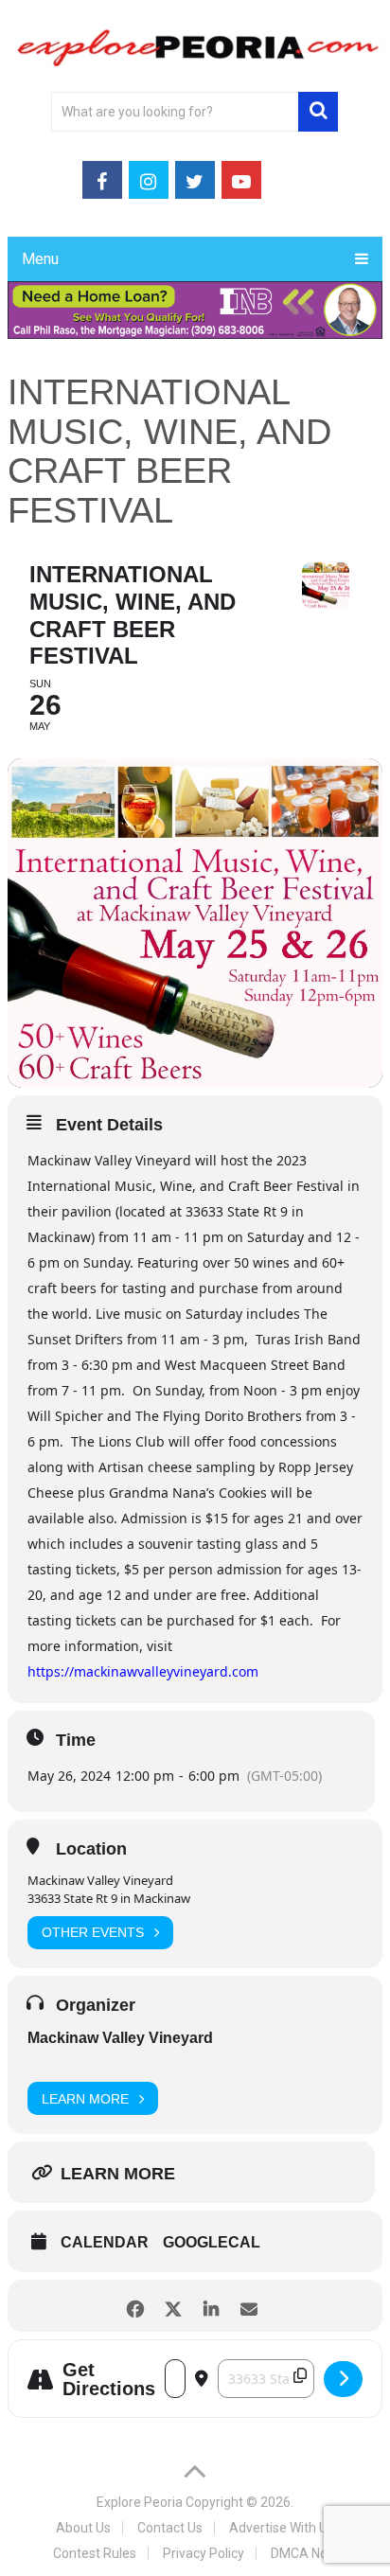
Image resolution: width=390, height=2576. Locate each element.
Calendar (105, 2242)
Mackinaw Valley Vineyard (120, 2038)
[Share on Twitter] (174, 2306)
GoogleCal (212, 2242)
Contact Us (170, 2528)
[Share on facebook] (136, 2306)
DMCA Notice (310, 2553)
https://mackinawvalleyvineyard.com (143, 1671)
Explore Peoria (140, 2502)
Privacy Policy (204, 2553)
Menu (40, 259)
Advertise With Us (282, 2528)
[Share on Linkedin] (212, 2306)
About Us (83, 2528)
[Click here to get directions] (343, 2379)
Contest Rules (95, 2553)
